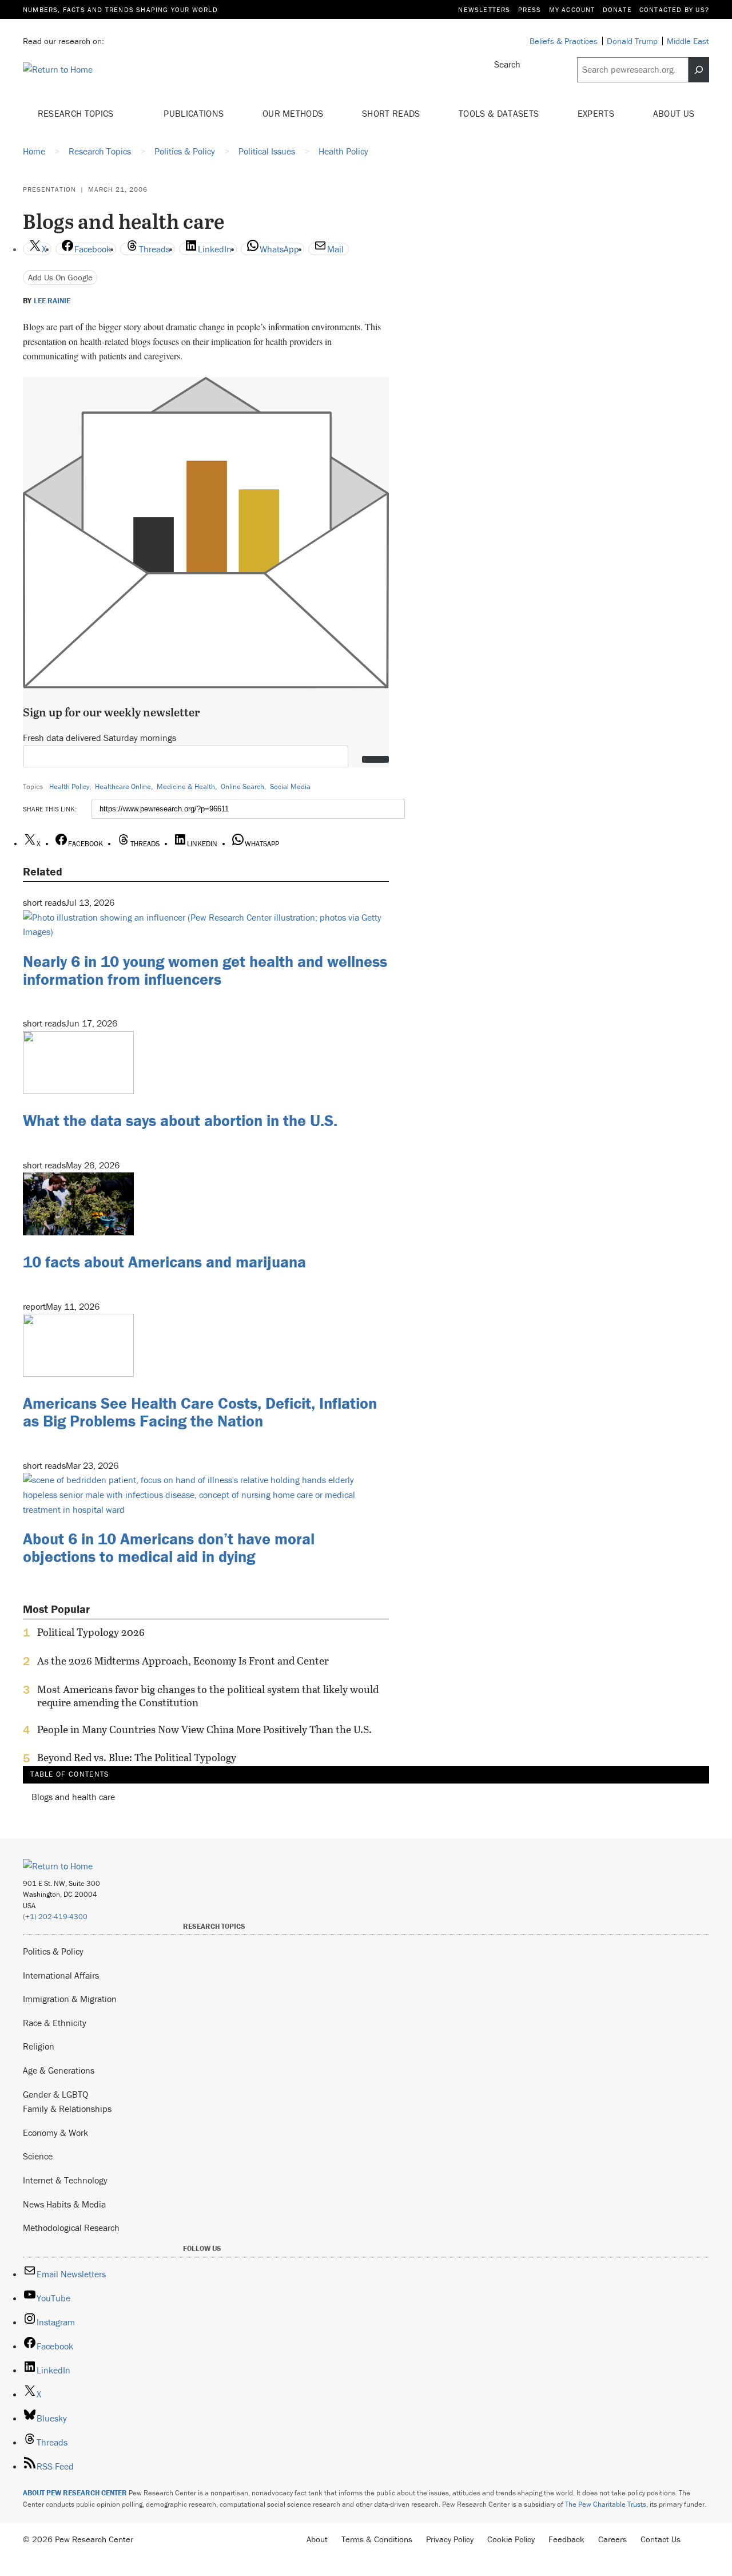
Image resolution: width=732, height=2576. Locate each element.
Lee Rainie (52, 301)
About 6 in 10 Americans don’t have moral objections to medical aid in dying (169, 1547)
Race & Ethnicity (55, 2023)
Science (38, 2156)
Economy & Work (55, 2133)
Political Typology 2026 (91, 1632)
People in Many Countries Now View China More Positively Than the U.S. (204, 1730)
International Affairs (61, 1975)
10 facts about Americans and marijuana (164, 1262)
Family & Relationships (67, 2109)
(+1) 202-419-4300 (55, 1917)
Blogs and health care (73, 1797)
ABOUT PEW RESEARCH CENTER (75, 2493)
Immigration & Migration (70, 1999)
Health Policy (69, 786)
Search (507, 64)
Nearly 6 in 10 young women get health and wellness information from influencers (205, 970)
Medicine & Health (186, 786)
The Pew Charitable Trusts (606, 2504)
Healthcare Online (123, 786)
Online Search (242, 786)
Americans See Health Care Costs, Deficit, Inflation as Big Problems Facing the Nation (200, 1412)
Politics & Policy (53, 1951)
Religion (39, 2046)
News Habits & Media (64, 2204)
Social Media (290, 786)
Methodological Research (71, 2228)
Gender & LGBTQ (55, 2094)
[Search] (699, 70)
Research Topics (77, 113)
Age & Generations (59, 2070)
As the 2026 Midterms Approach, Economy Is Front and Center (183, 1661)
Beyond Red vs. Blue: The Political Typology (137, 1758)
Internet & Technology (65, 2180)
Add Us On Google (60, 277)
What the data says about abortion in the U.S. (180, 1120)
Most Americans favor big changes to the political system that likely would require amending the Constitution (208, 1696)
